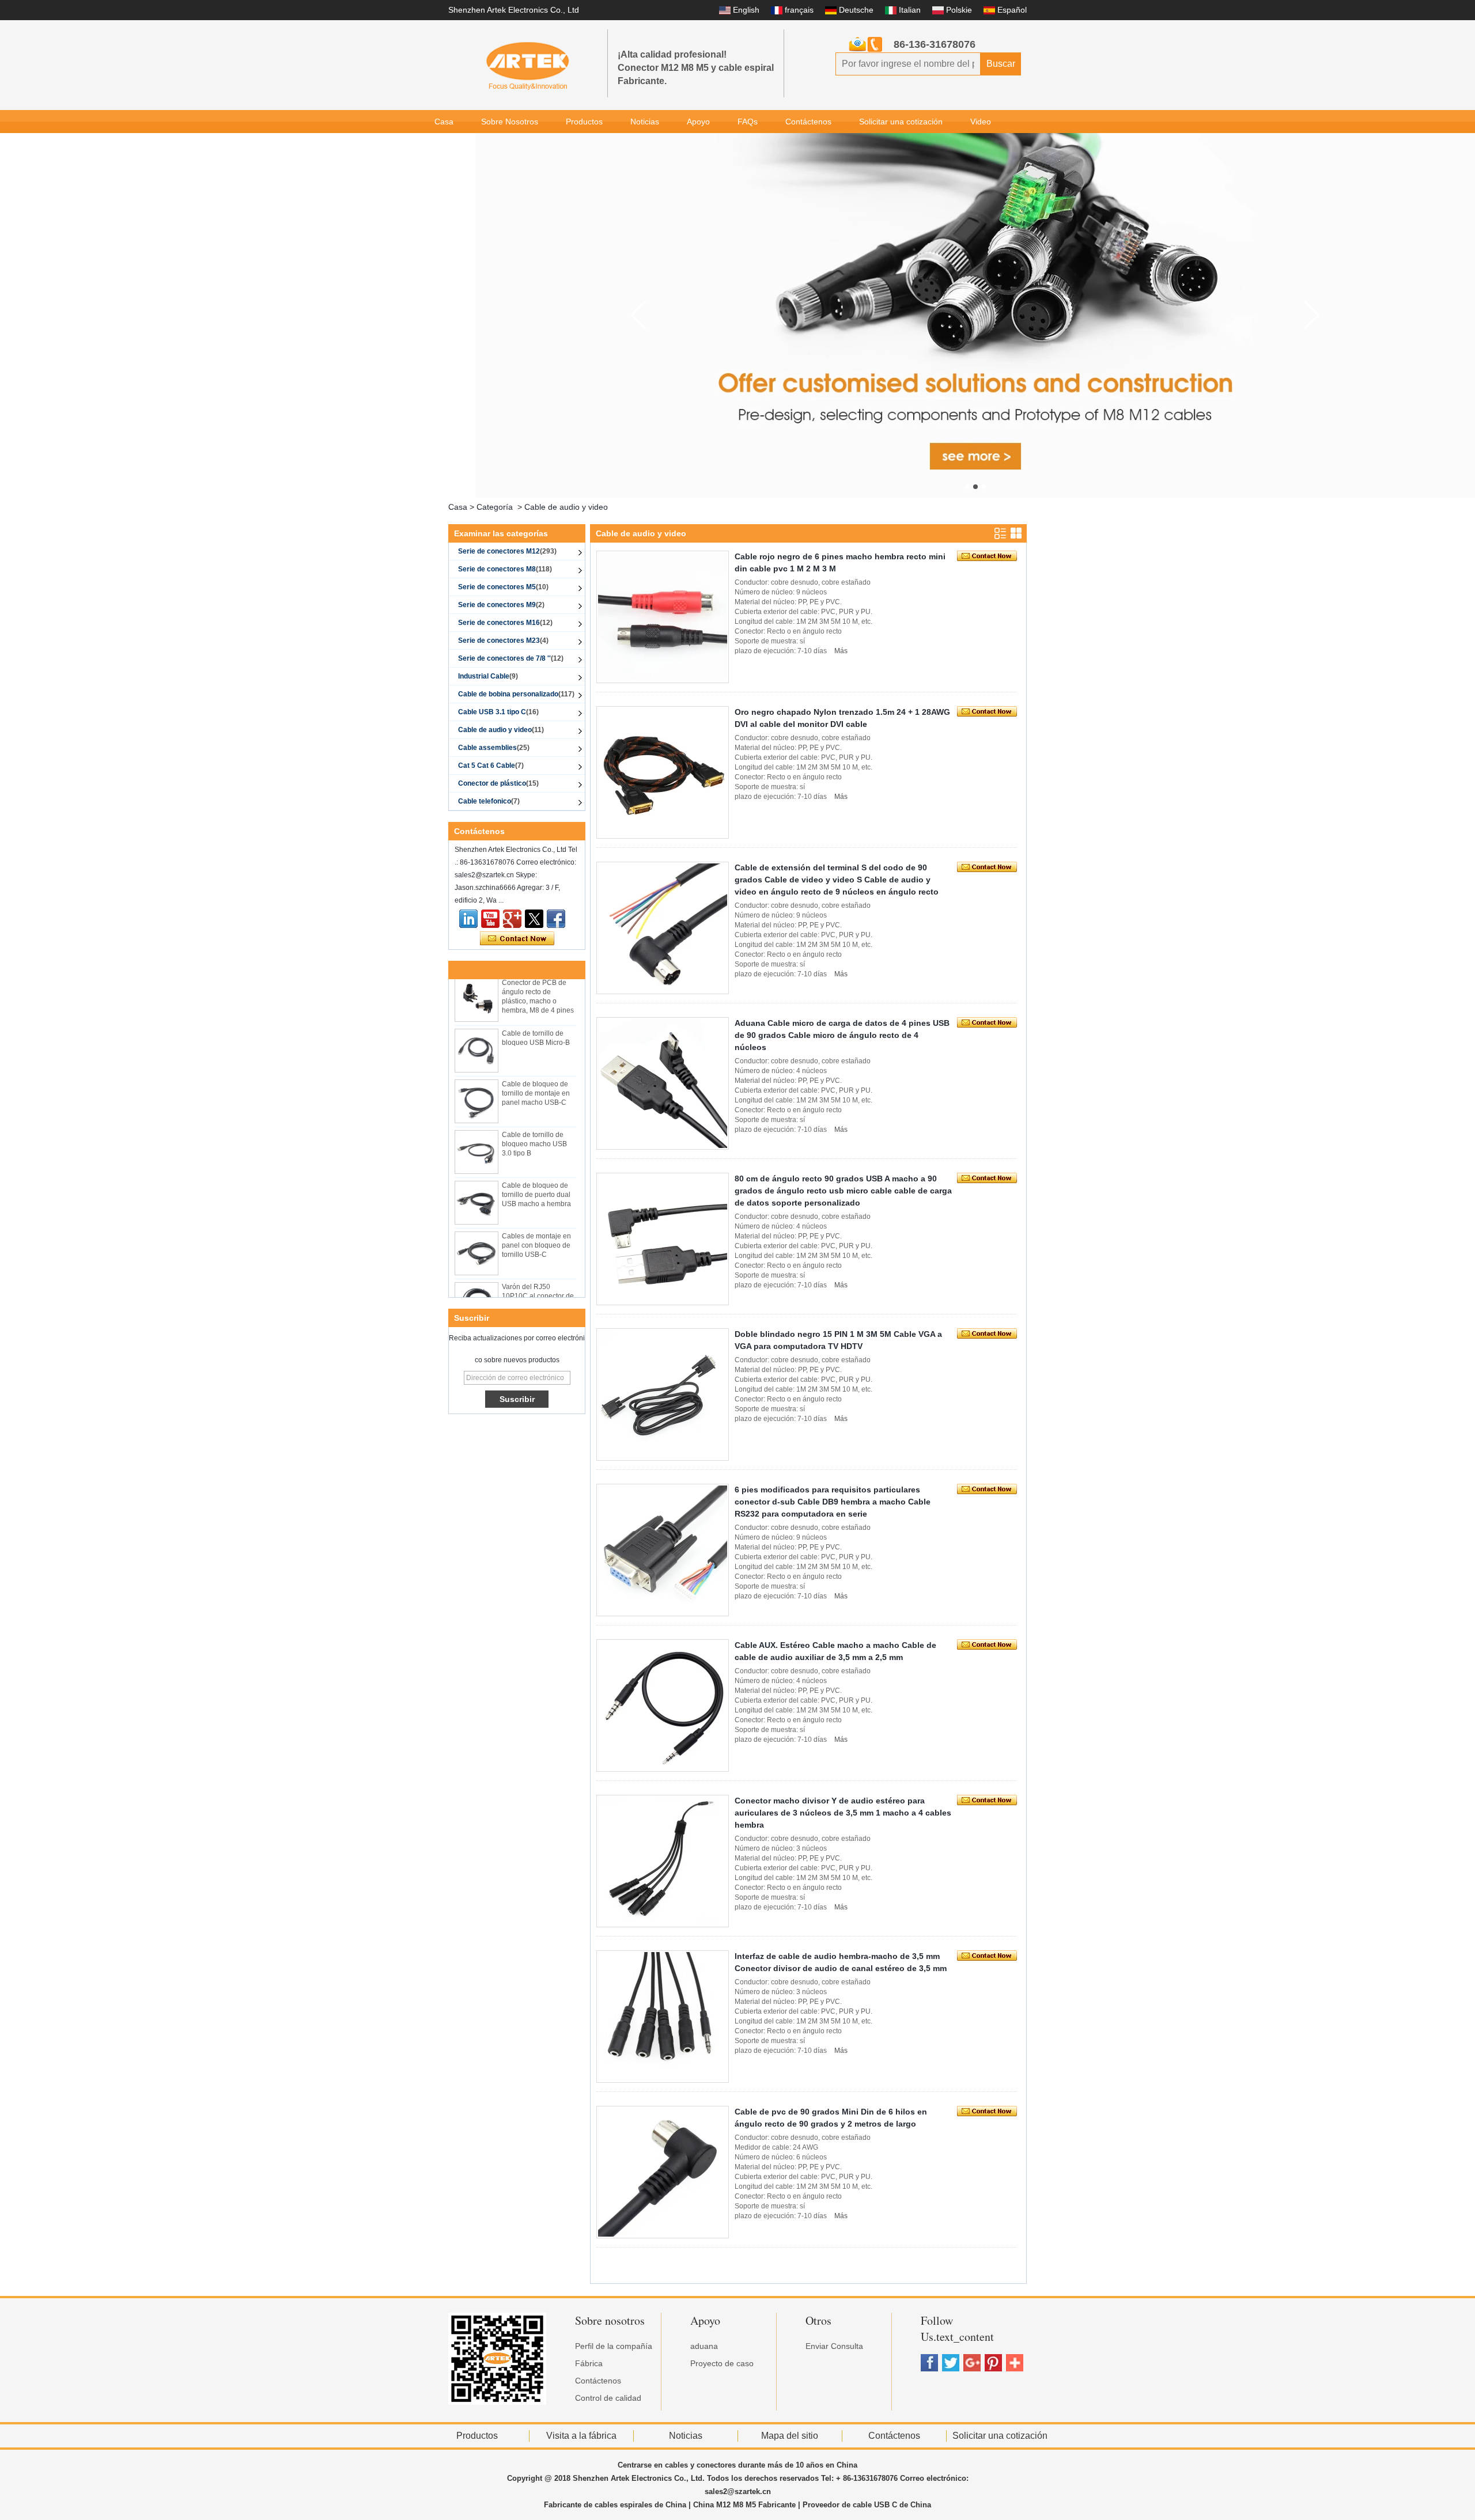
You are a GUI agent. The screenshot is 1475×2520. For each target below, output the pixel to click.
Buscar (1001, 64)
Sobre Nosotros (510, 122)
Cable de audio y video (501, 730)
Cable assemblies (494, 748)
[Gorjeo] (534, 919)
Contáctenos (808, 122)
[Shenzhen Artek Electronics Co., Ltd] (528, 65)
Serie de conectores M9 (501, 605)
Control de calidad (608, 2398)
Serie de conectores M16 (505, 623)
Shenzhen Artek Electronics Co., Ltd (514, 10)
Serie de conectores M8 (505, 569)
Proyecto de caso (722, 2363)
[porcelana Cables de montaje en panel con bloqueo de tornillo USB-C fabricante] (476, 1234)
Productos (584, 122)
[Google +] (512, 919)
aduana (704, 2346)
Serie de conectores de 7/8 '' (511, 658)
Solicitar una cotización (901, 122)
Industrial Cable (488, 676)
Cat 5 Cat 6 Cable (491, 766)
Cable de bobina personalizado (516, 694)
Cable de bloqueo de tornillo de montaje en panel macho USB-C (536, 1074)
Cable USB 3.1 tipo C (498, 712)
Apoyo (698, 122)
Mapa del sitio (790, 2436)
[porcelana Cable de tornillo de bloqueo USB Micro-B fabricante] (476, 1032)
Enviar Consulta (834, 2346)
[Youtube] (490, 919)
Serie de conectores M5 (503, 587)
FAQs (748, 122)
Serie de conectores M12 (507, 551)
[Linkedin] (468, 919)
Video (981, 122)
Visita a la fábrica (581, 2436)
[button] (967, 487)
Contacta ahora (517, 939)
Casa (444, 122)
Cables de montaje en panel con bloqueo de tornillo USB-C (536, 1226)
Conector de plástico (498, 783)
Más (841, 651)
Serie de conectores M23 (503, 641)
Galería (448, 145)
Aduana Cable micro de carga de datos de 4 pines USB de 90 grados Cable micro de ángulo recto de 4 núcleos (842, 1035)
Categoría (495, 507)
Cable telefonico (489, 801)
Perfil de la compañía (614, 2346)
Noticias (645, 122)
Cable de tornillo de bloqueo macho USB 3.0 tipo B (534, 1125)
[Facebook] (556, 919)
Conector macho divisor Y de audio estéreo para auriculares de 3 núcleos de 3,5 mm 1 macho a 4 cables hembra (843, 1813)
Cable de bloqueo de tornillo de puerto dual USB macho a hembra (536, 1176)
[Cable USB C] (975, 315)
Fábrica (589, 2363)
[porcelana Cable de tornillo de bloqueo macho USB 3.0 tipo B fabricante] (476, 1133)
